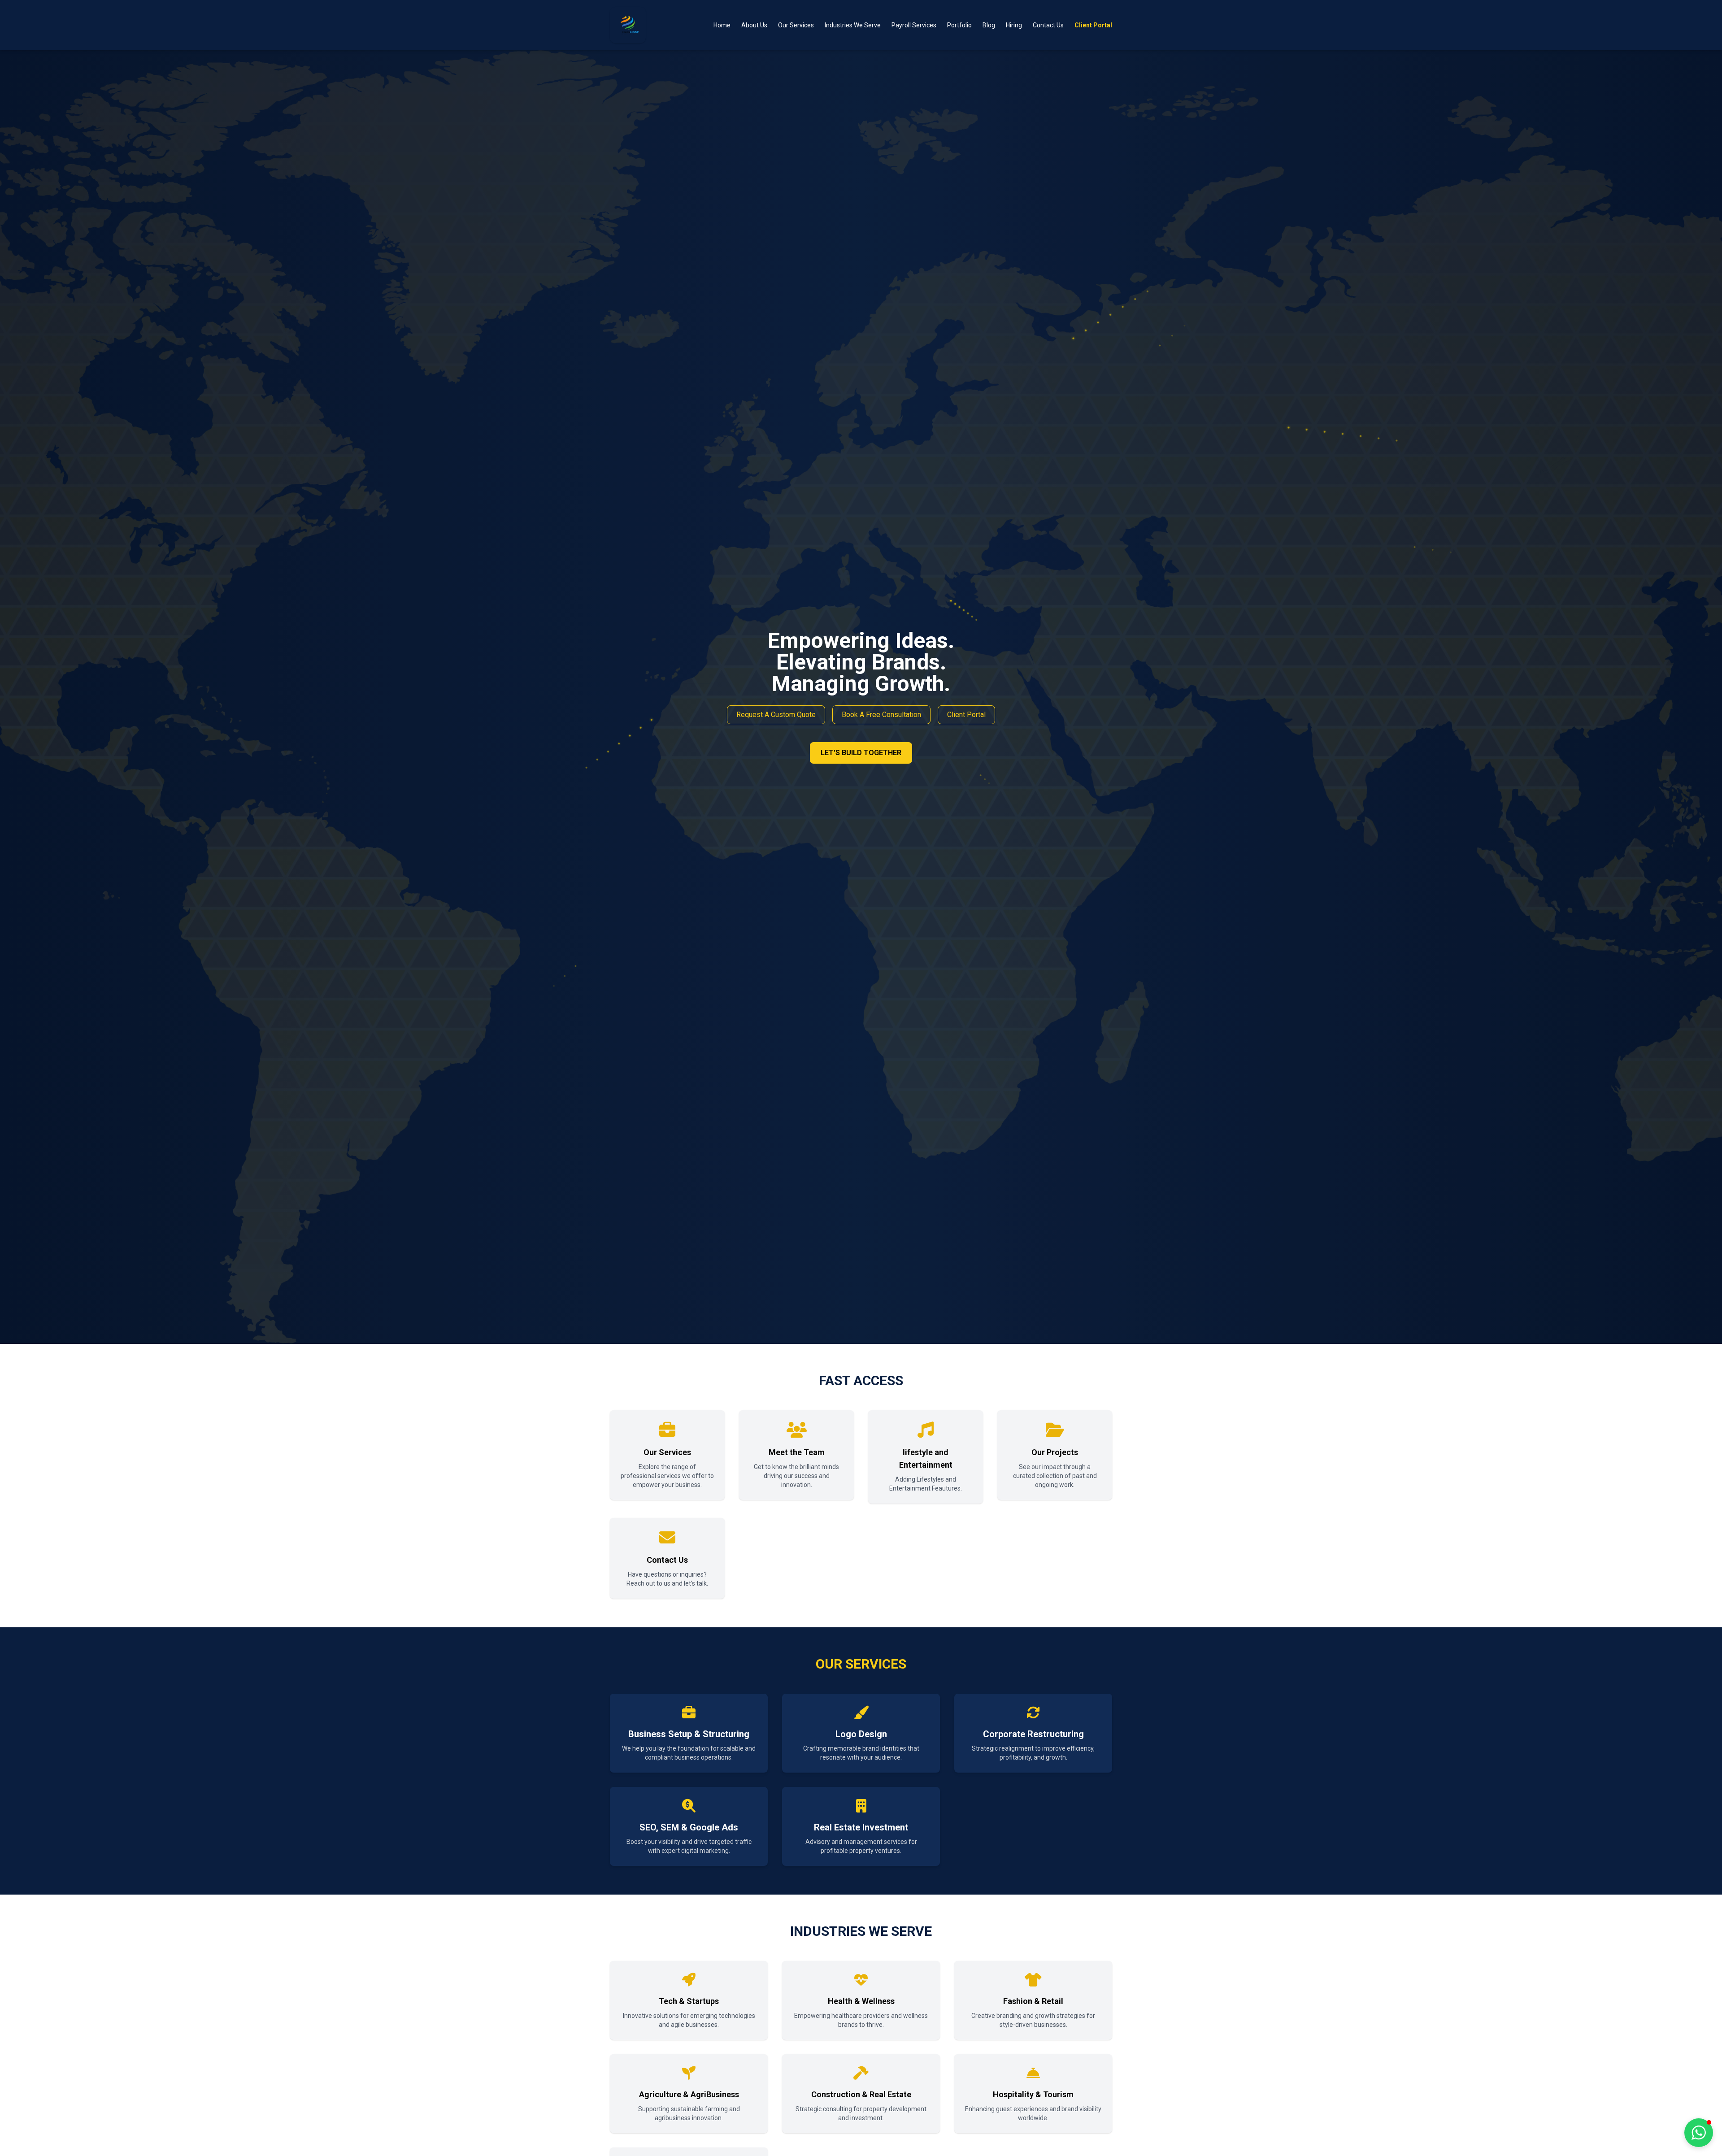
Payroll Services (914, 25)
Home (722, 25)
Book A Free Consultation (881, 715)
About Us (754, 25)
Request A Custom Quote (776, 715)
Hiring (1014, 25)
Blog (989, 25)
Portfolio (959, 25)
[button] (1699, 2133)
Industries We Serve (853, 25)
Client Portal (1093, 25)
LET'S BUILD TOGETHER (861, 753)
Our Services (796, 25)
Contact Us (1048, 25)
